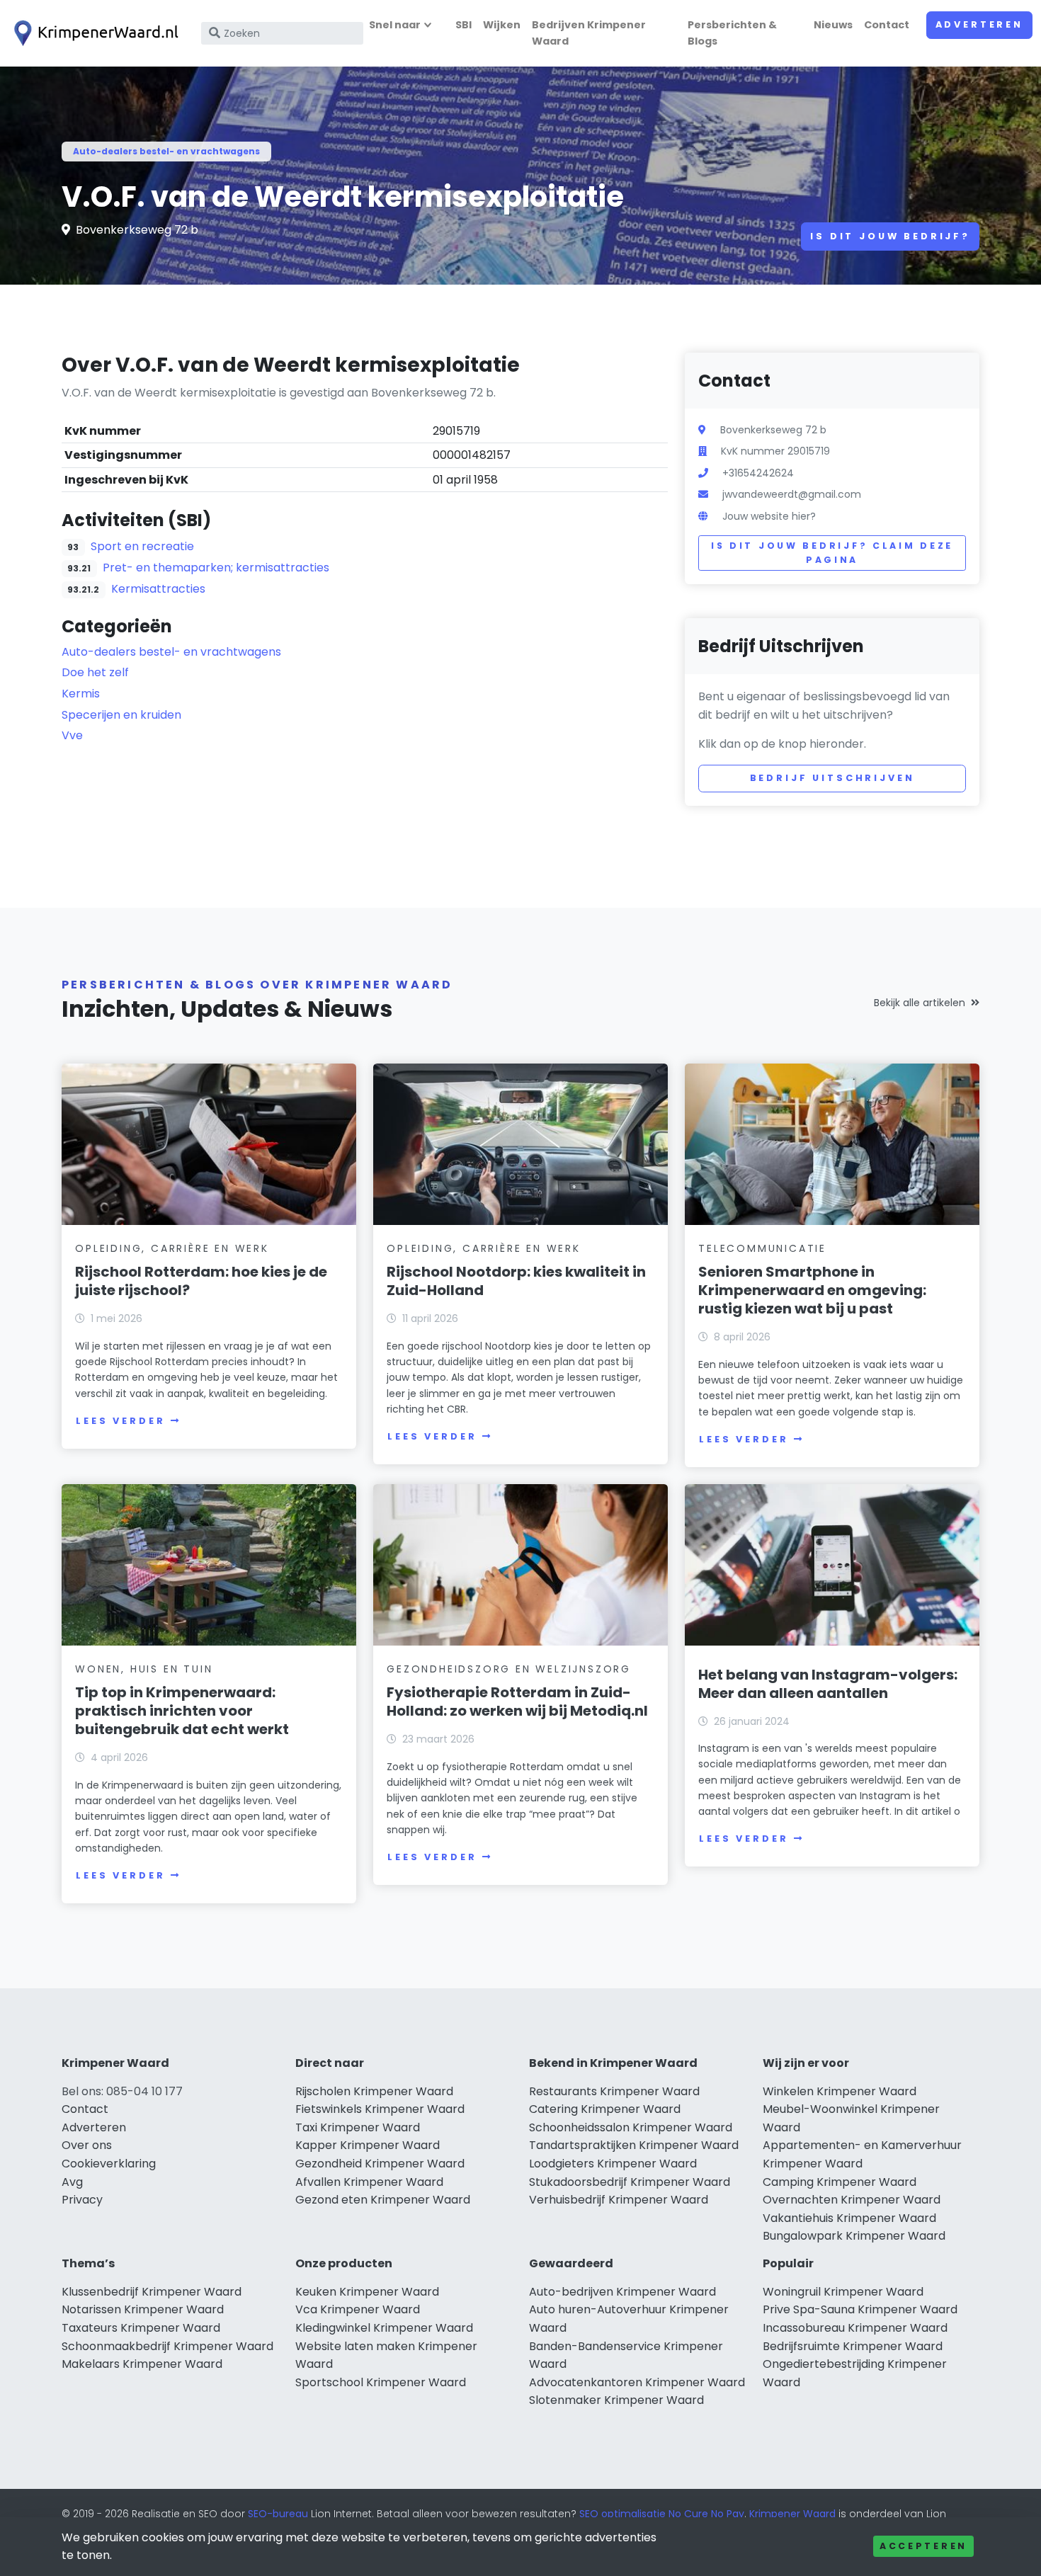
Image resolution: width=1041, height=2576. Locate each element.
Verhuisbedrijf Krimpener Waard (619, 2200)
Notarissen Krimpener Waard (143, 2309)
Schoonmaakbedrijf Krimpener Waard (167, 2346)
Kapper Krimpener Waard (368, 2145)
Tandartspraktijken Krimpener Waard (634, 2145)
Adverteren (979, 24)
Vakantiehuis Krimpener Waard (849, 2218)
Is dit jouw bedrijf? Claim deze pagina (832, 553)
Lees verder (120, 1421)
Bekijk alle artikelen (920, 1003)
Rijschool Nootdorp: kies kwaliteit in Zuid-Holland (516, 1281)
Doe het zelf (95, 672)
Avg (72, 2182)
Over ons (87, 2145)
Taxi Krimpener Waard (358, 2127)
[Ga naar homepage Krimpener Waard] (93, 33)
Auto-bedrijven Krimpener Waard (622, 2292)
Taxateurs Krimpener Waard (141, 2328)
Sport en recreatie (142, 546)
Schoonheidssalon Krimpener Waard (631, 2127)
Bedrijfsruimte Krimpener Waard (853, 2346)
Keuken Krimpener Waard (367, 2292)
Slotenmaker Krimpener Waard (616, 2400)
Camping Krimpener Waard (840, 2182)
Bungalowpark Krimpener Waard (854, 2236)
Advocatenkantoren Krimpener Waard (637, 2382)
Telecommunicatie (762, 1248)
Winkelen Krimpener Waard (840, 2091)
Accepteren (923, 2546)
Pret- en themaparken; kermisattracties (216, 568)
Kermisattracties (158, 589)
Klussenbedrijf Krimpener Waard (152, 2292)
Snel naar (395, 25)
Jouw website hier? (769, 516)
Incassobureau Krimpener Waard (855, 2328)
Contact (887, 25)
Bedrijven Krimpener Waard (589, 33)
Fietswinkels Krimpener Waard (380, 2109)
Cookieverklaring (109, 2164)
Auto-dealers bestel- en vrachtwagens (166, 151)
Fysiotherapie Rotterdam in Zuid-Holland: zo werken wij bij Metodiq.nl (517, 1702)
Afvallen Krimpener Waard (369, 2182)
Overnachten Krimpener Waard (852, 2200)
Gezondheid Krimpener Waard (380, 2164)
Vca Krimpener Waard (358, 2309)
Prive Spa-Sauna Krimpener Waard (860, 2309)
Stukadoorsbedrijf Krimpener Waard (630, 2182)
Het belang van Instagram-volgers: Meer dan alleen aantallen (828, 1684)
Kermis (81, 694)
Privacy (82, 2200)
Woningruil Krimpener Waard (843, 2292)
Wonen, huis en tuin (144, 1669)
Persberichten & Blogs (732, 33)
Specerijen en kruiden (121, 715)
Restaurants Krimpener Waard (614, 2091)
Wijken (502, 25)
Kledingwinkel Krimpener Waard (384, 2328)
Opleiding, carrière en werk (172, 1248)
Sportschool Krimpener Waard (381, 2382)
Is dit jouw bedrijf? (890, 236)
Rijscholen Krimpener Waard (374, 2091)
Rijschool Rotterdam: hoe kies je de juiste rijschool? (201, 1281)
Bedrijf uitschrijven (832, 778)
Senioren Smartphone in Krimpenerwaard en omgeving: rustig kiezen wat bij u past (812, 1290)
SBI (463, 25)
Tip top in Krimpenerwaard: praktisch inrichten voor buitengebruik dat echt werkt (182, 1711)
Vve (72, 735)
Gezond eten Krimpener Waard (383, 2200)
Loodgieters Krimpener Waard (613, 2164)
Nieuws (833, 25)
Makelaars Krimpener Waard (142, 2364)
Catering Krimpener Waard (605, 2109)
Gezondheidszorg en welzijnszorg (509, 1669)
